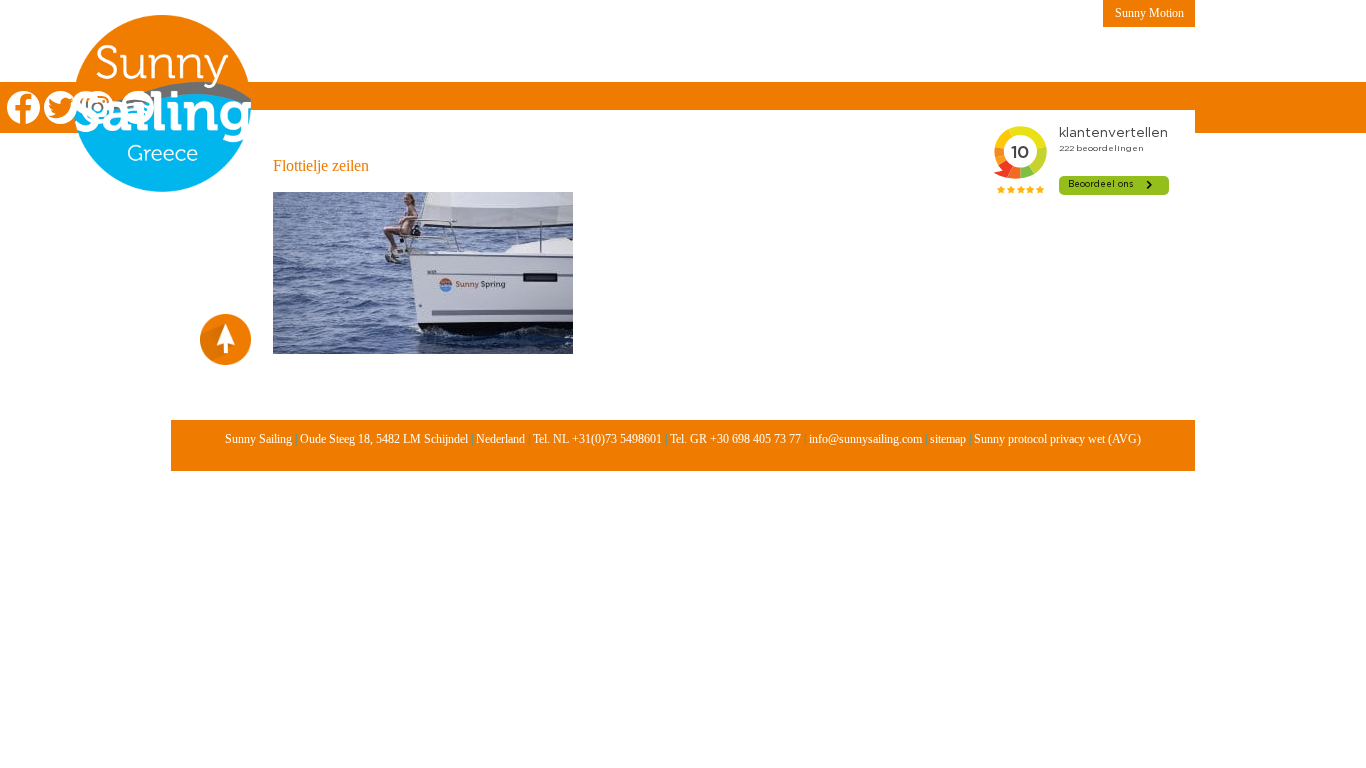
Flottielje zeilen (321, 165)
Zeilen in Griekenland (342, 55)
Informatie (574, 55)
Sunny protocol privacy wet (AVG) (1057, 439)
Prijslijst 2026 (758, 55)
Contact (942, 55)
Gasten (860, 55)
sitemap (948, 439)
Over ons (477, 55)
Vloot (661, 55)
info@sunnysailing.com (865, 439)
